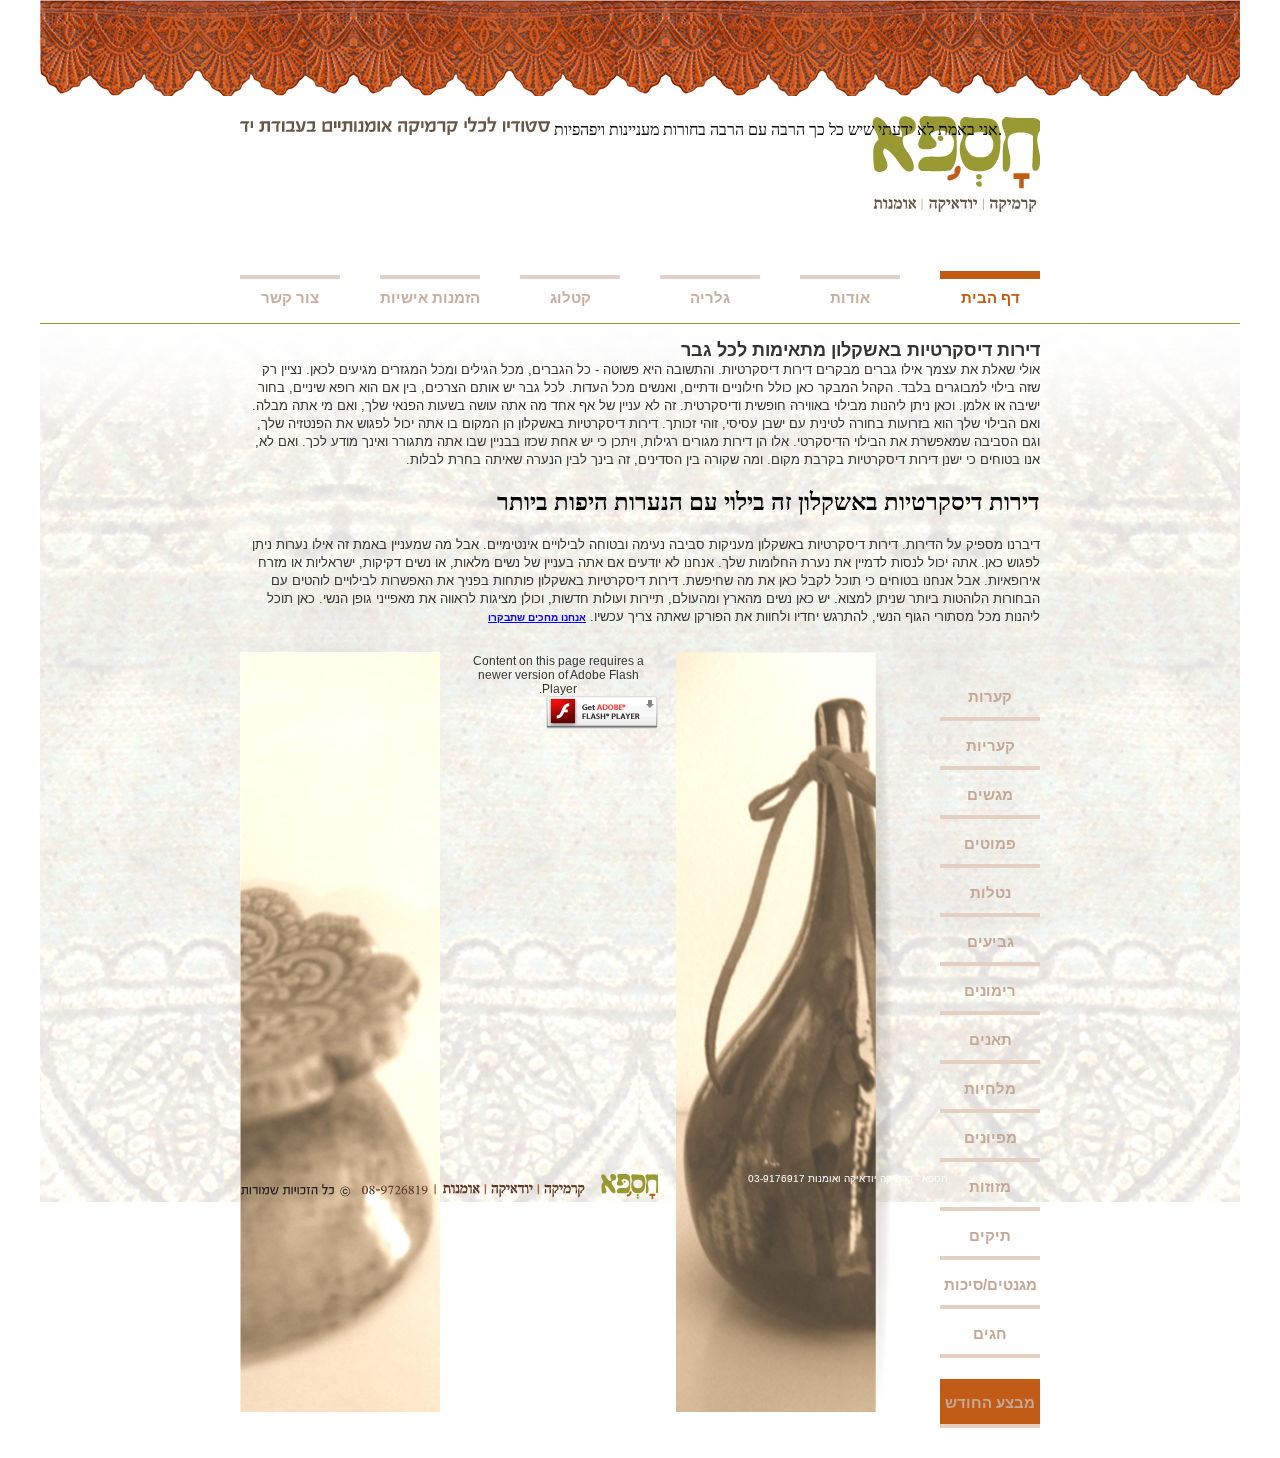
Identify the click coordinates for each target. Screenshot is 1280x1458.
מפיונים (990, 1137)
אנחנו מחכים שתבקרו (537, 617)
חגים (990, 1333)
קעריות (990, 745)
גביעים (990, 941)
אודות (850, 297)
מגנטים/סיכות (990, 1284)
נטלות (990, 892)
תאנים (990, 1039)
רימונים (990, 990)
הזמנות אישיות (430, 297)
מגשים (990, 794)
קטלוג (570, 297)
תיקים (990, 1235)
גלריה (710, 297)
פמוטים (990, 843)
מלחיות (990, 1088)
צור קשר (290, 297)
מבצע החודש (990, 1402)
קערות (990, 696)
